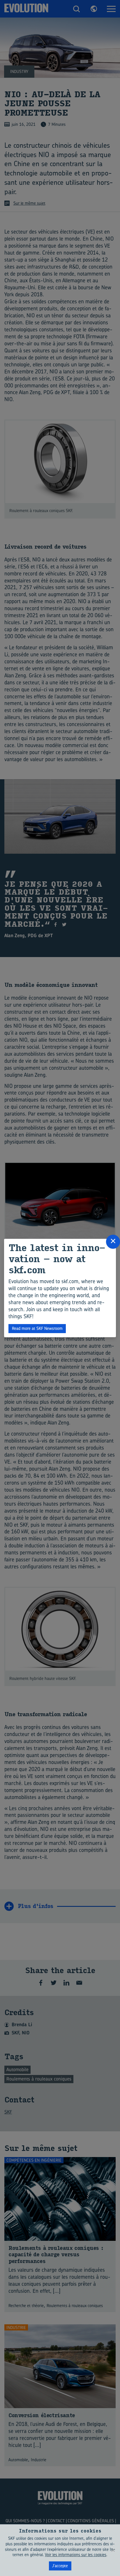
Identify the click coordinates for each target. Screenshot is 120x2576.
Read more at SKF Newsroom (37, 1328)
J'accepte (60, 2566)
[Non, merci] (113, 2550)
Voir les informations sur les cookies (76, 2555)
